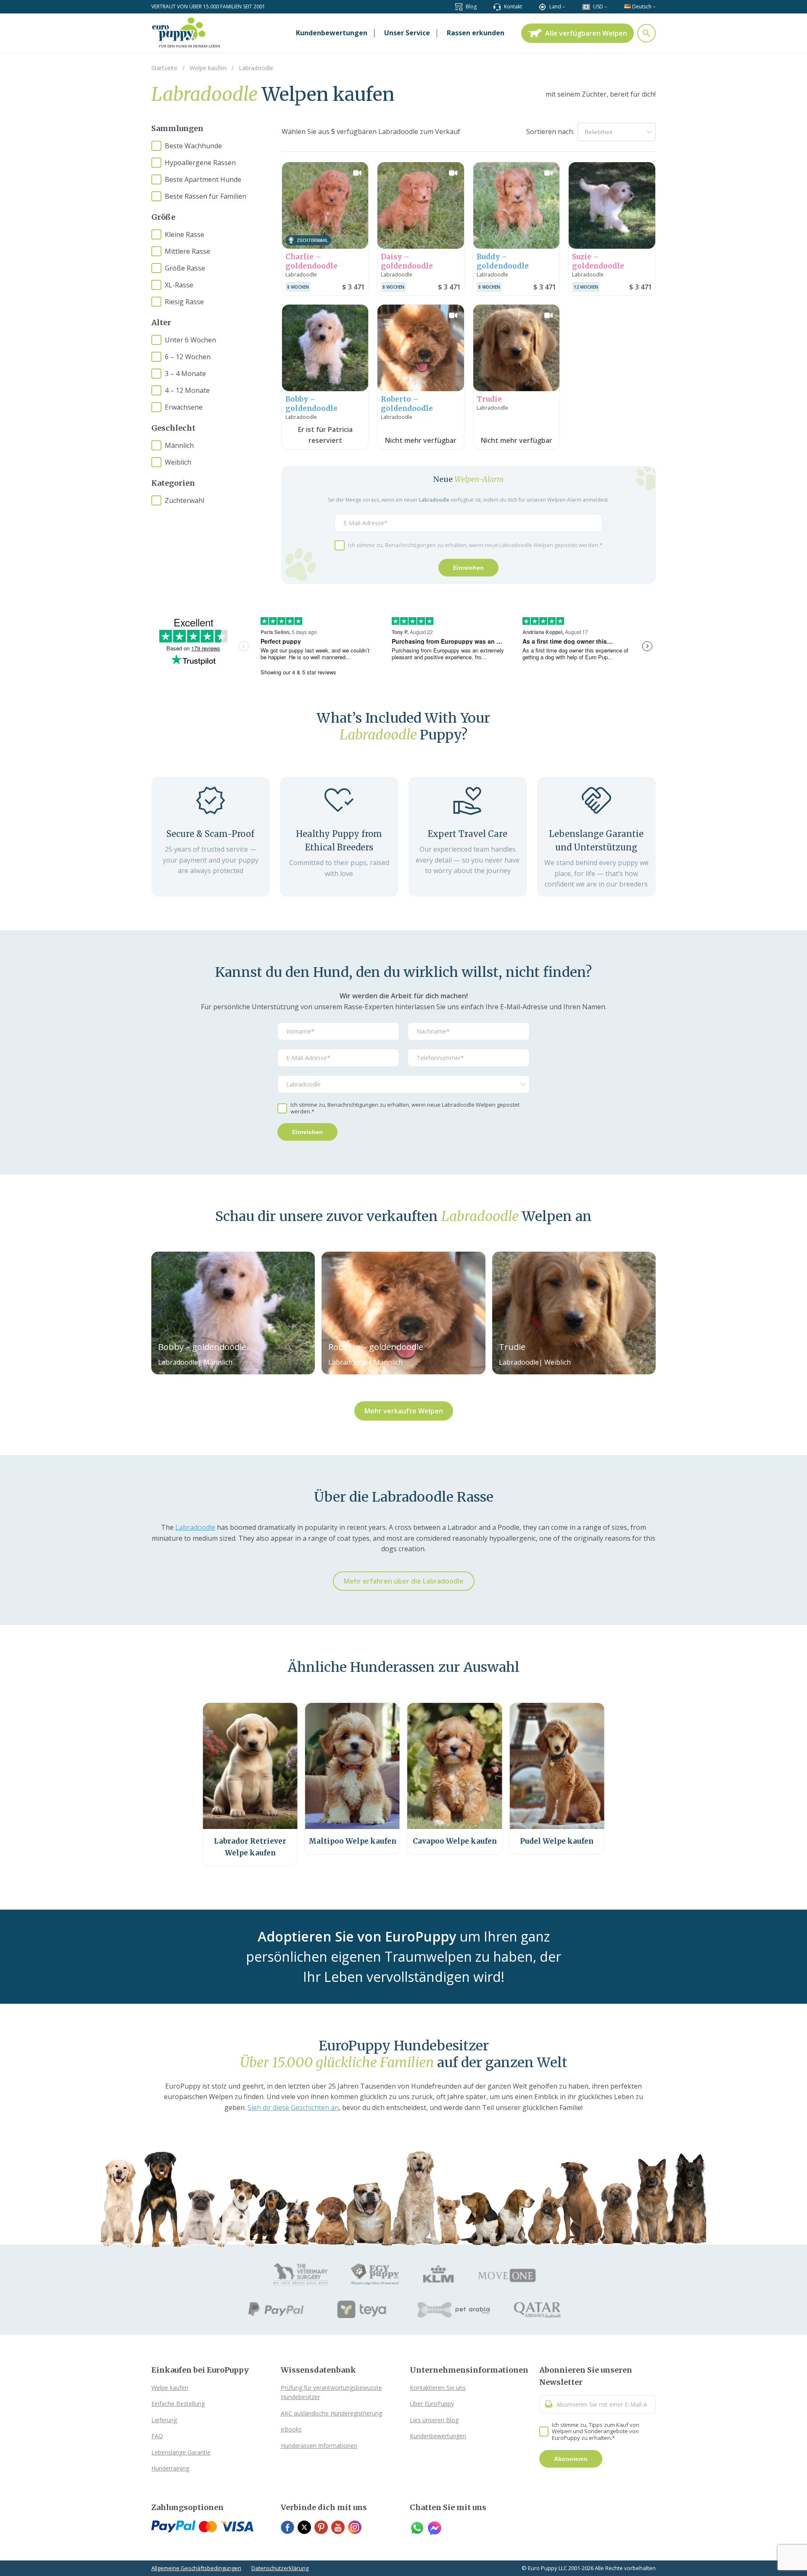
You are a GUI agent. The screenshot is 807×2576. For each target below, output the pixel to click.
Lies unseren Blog (434, 2420)
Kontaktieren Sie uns (438, 2388)
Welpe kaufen (170, 2388)
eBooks (291, 2429)
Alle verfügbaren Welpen (586, 33)
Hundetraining (170, 2468)
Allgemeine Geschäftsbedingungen (196, 2568)
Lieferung (164, 2420)
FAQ (157, 2436)
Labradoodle (195, 1527)
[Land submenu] (564, 7)
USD (598, 7)
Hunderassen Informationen (319, 2446)
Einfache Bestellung (178, 2404)
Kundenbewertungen (438, 2436)
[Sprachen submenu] (654, 7)
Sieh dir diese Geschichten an (293, 2108)
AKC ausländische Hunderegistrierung (331, 2413)
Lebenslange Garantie (181, 2452)
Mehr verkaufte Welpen (404, 1411)
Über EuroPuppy (432, 2404)
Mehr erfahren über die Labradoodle (404, 1581)
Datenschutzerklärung (280, 2568)
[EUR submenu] (606, 7)
